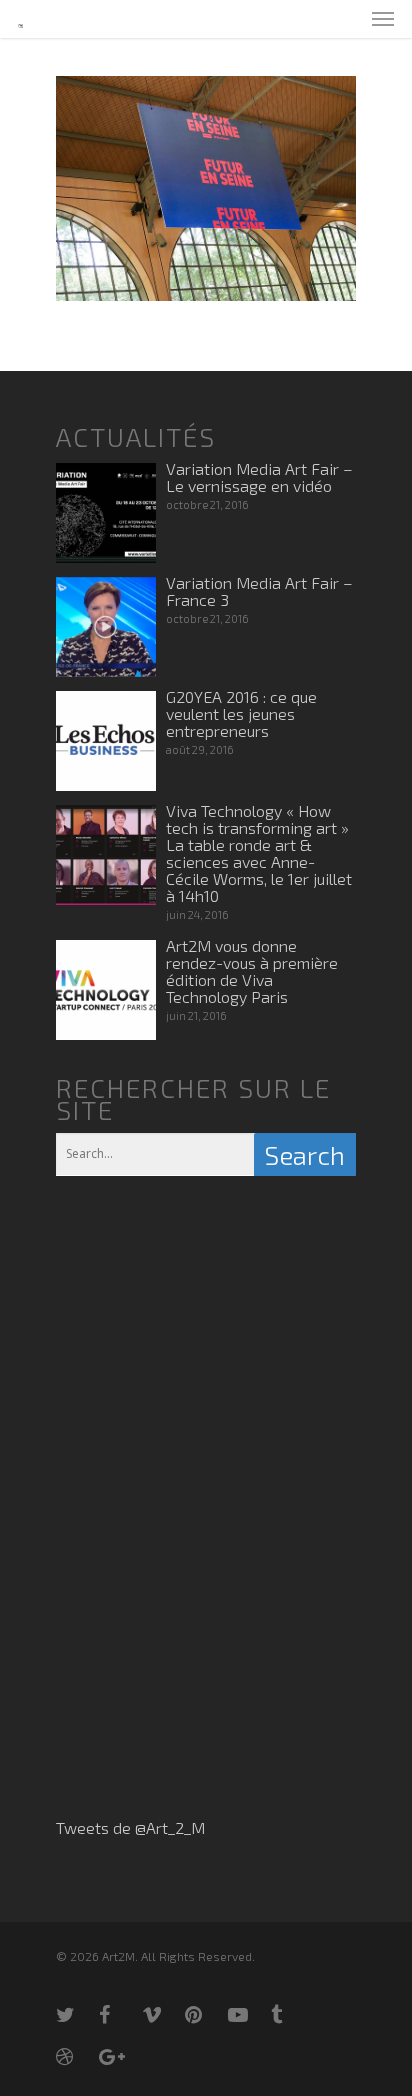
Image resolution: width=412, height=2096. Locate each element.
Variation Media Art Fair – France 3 (259, 591)
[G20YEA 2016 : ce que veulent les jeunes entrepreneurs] (106, 741)
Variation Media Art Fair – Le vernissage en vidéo (259, 477)
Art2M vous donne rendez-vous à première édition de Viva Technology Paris (252, 971)
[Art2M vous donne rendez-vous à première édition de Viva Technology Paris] (106, 990)
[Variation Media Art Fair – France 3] (106, 627)
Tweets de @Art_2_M (130, 1827)
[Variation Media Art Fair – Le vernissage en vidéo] (106, 513)
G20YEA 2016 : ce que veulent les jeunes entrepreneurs (241, 713)
